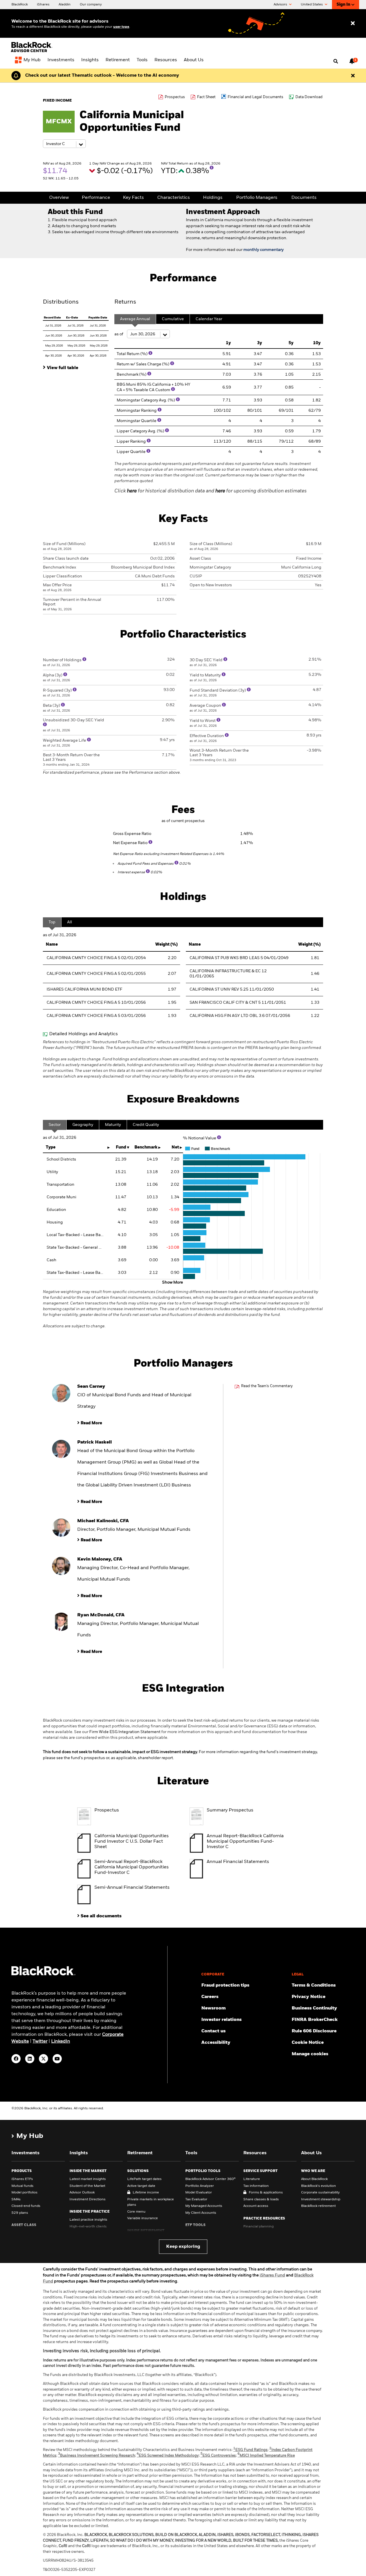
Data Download (309, 97)
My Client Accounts (201, 2213)
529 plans (20, 2213)
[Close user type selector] (353, 24)
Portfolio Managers (257, 198)
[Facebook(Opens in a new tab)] (16, 2059)
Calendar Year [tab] (209, 319)
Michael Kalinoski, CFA (103, 1521)
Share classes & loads (261, 2199)
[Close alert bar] (353, 76)
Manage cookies (310, 2054)
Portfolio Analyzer (200, 2186)
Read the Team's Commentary (267, 1386)
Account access (256, 2206)
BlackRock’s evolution (319, 2186)
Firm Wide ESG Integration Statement (125, 1732)
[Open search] (336, 62)
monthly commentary (263, 250)
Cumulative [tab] (173, 319)
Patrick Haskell (95, 1442)
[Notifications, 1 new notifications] (352, 61)
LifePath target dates (144, 2179)
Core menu (136, 2212)
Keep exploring (183, 2247)
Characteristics (174, 198)
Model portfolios (24, 2193)
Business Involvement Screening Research (97, 2456)
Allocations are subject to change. (183, 1309)
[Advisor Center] (32, 51)
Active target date (141, 2186)
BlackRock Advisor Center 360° (210, 2179)
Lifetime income (146, 2193)
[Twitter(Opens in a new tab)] (43, 2059)
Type (51, 1147)
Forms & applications (266, 2193)
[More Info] (212, 168)
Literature (252, 2179)
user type (121, 27)
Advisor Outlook (82, 2193)
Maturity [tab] (113, 1125)
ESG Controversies (218, 2456)
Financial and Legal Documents (255, 97)
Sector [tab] (55, 1125)
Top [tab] (52, 922)
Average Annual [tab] (135, 319)
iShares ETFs (22, 2179)
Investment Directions (87, 2199)
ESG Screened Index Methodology (168, 2456)
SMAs (16, 2199)
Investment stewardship (321, 2199)
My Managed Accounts (204, 2206)
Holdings (213, 198)
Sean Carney (91, 1387)
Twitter (40, 2042)
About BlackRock (314, 2179)
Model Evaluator (199, 2193)
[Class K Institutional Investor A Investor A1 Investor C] (64, 144)
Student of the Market (87, 2186)
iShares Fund (272, 2275)
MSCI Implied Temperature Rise (266, 2456)
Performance (96, 198)
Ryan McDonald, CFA (101, 1615)
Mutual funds (22, 2186)
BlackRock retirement (318, 2206)
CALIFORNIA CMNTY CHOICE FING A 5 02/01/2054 (96, 958)
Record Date (52, 318)
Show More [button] (173, 1282)
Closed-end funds (26, 2206)
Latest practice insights (88, 2220)
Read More (91, 1423)
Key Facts (133, 198)
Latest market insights (88, 2179)
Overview (59, 198)
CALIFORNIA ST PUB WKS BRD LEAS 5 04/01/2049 (239, 958)
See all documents (101, 1916)
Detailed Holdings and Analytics (83, 1034)
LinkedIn (61, 2042)
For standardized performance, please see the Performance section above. (112, 773)
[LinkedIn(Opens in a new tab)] (30, 2059)
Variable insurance (143, 2218)
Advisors (281, 5)
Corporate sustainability (320, 2193)
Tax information (256, 2186)
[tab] (76, 367)
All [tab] (70, 922)
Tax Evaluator (196, 2199)
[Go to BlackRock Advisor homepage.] (43, 1974)
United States (312, 5)
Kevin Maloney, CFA (100, 1559)
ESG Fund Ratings (250, 2450)
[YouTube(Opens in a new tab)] (57, 2059)
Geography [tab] (83, 1125)
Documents (304, 198)
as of (119, 334)
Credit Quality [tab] (146, 1125)
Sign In (343, 5)
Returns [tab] (125, 302)
